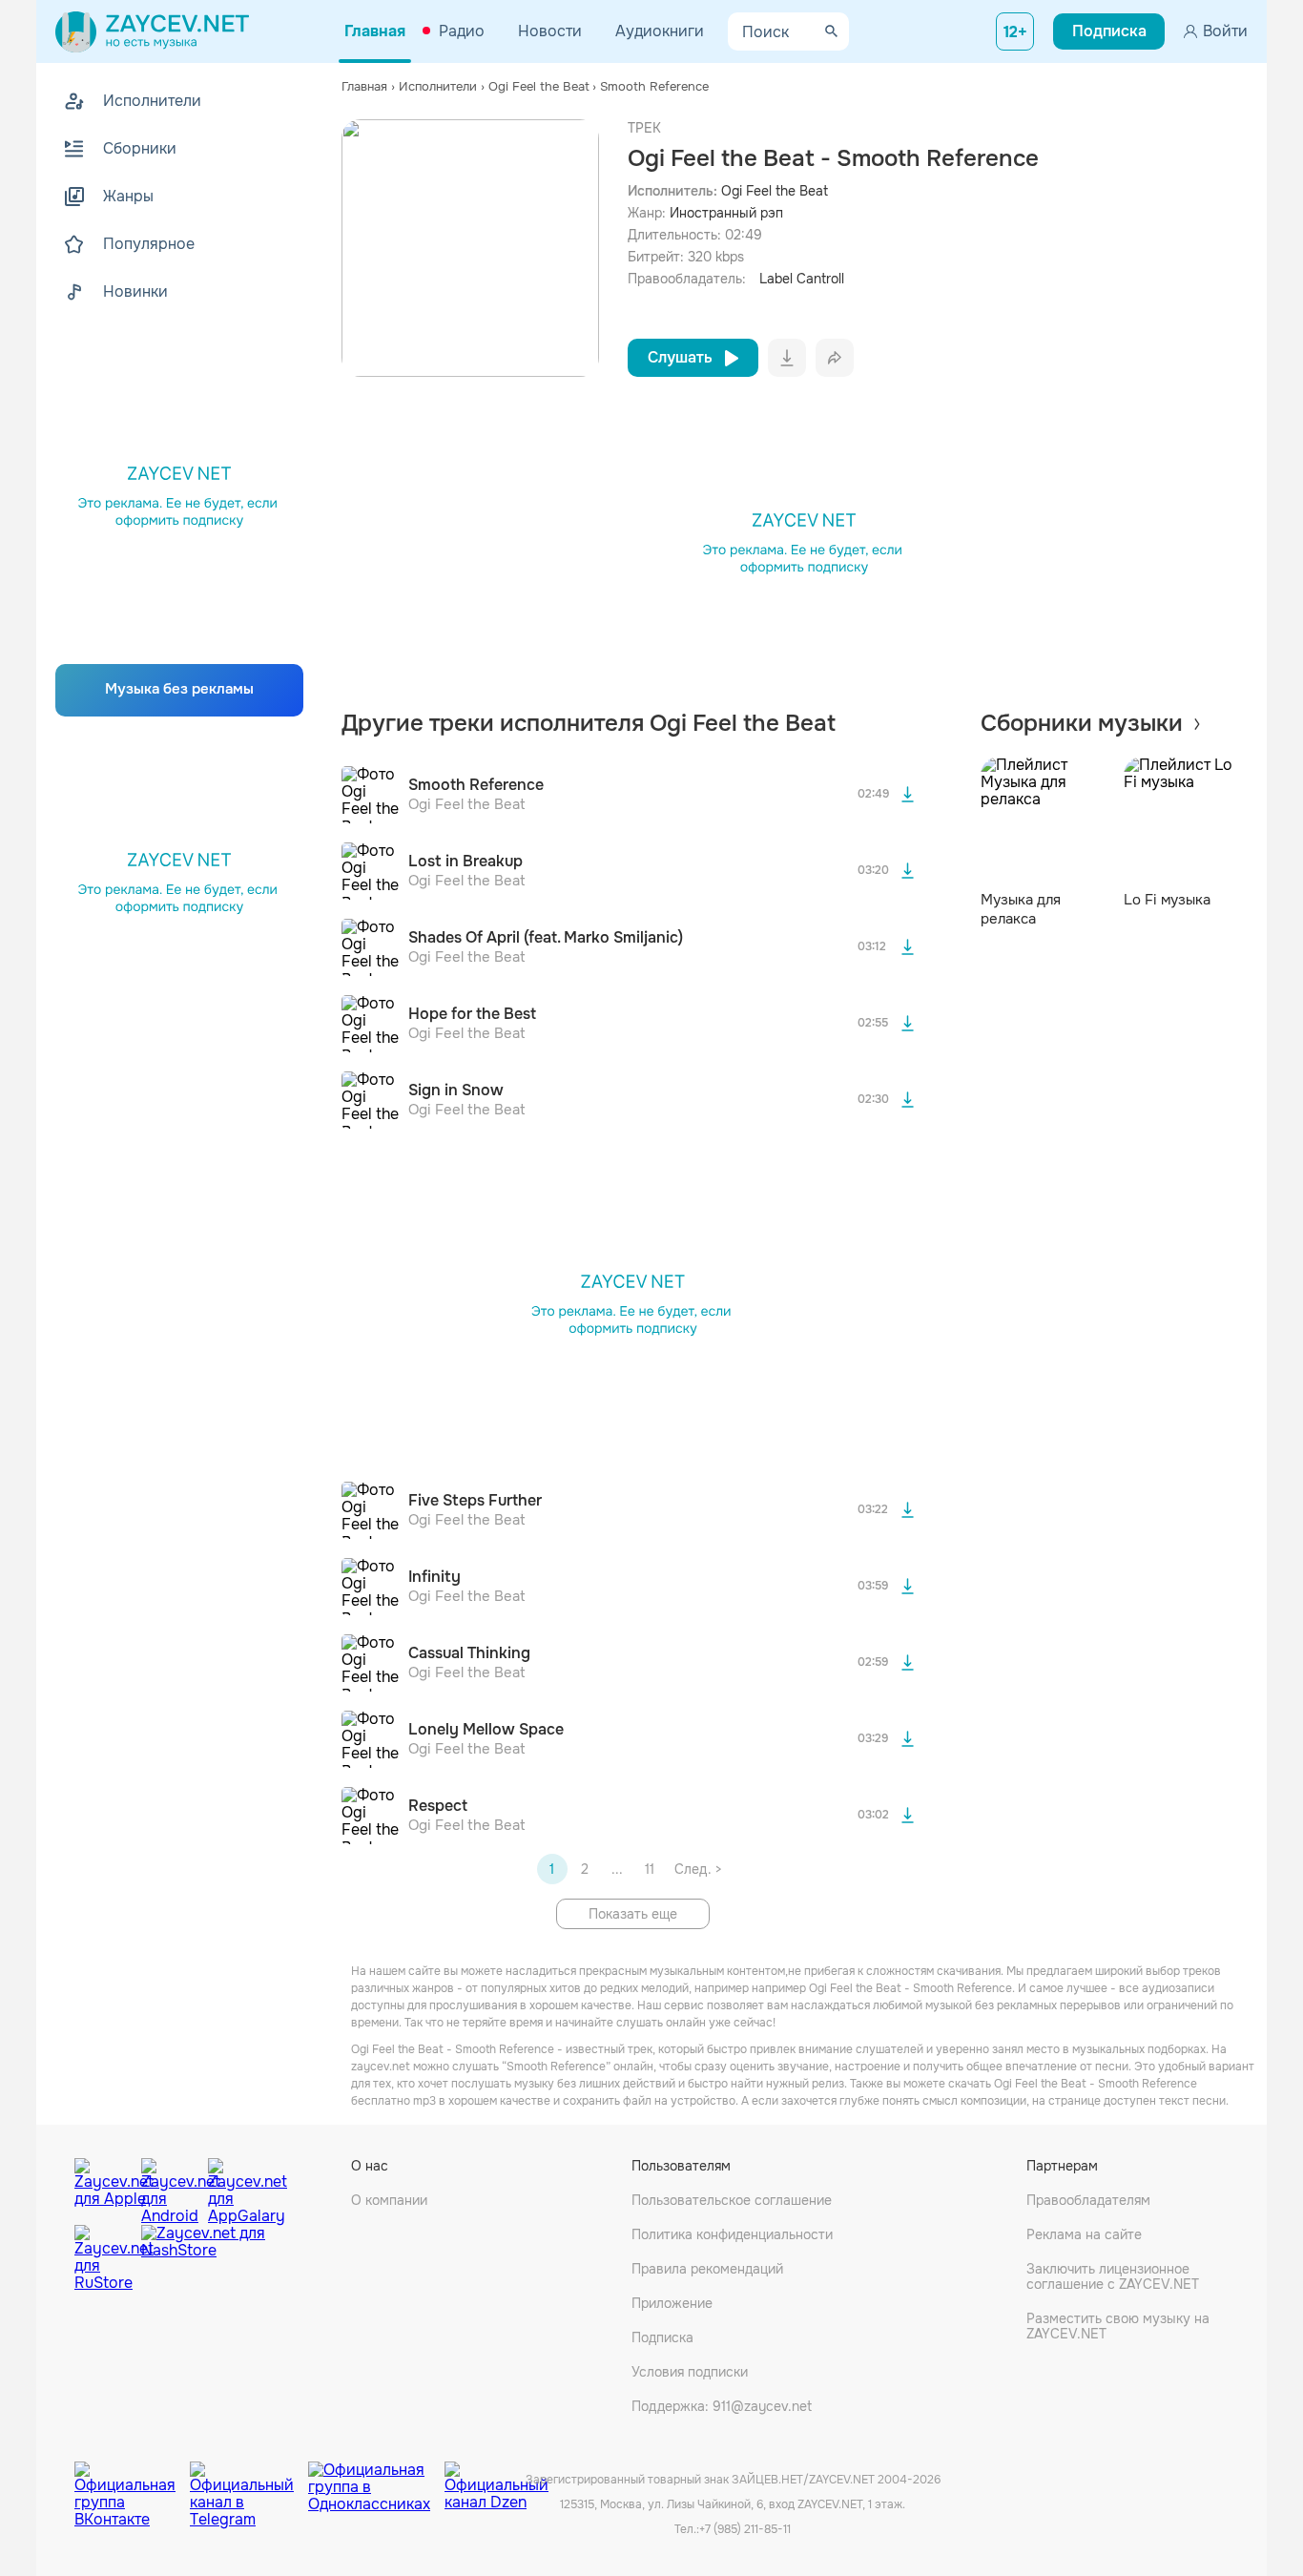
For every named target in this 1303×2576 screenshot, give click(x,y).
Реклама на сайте (1084, 2234)
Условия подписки (690, 2372)
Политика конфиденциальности (732, 2234)
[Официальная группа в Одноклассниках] (376, 2481)
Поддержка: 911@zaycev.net (722, 2406)
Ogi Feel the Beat (775, 191)
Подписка (662, 2337)
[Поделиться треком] (835, 358)
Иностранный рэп (726, 213)
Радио (462, 31)
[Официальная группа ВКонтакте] (132, 2481)
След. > (698, 1869)
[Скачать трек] (908, 795)
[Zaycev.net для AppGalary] (237, 2187)
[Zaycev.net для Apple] (103, 2187)
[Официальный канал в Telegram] (249, 2481)
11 (650, 1869)
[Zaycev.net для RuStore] (103, 2259)
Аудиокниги (660, 31)
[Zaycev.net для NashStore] (203, 2259)
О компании (389, 2200)
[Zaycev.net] (152, 31)
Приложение (672, 2303)
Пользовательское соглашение (732, 2200)
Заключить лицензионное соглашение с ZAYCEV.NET (1113, 2276)
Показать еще (633, 1914)
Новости (550, 31)
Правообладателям (1088, 2200)
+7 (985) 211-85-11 (745, 2529)
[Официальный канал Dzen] (496, 2481)
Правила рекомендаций (707, 2269)
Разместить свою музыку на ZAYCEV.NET (1118, 2326)
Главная (375, 31)
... (617, 1869)
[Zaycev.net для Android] (170, 2187)
